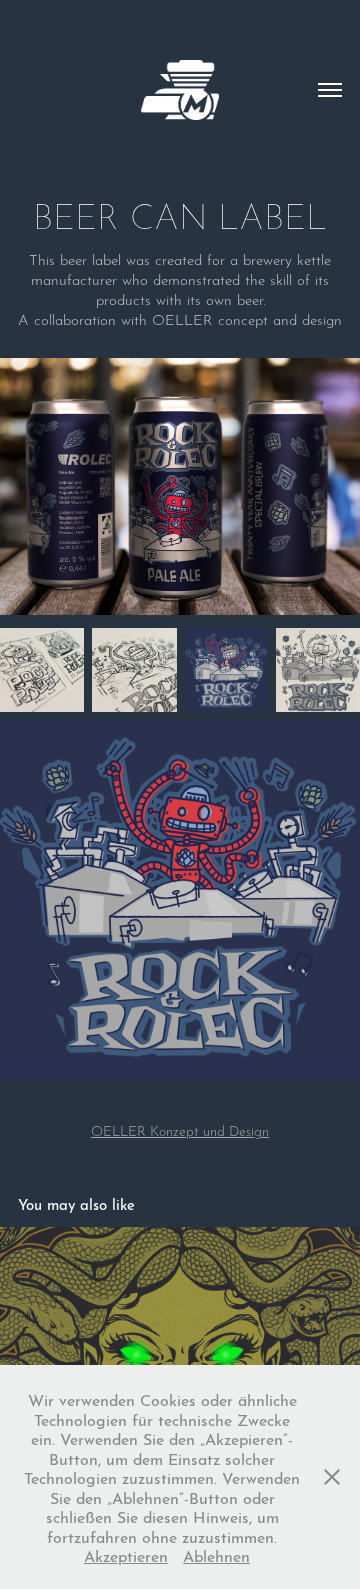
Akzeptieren (126, 1554)
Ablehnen (216, 1554)
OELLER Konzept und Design (180, 1129)
